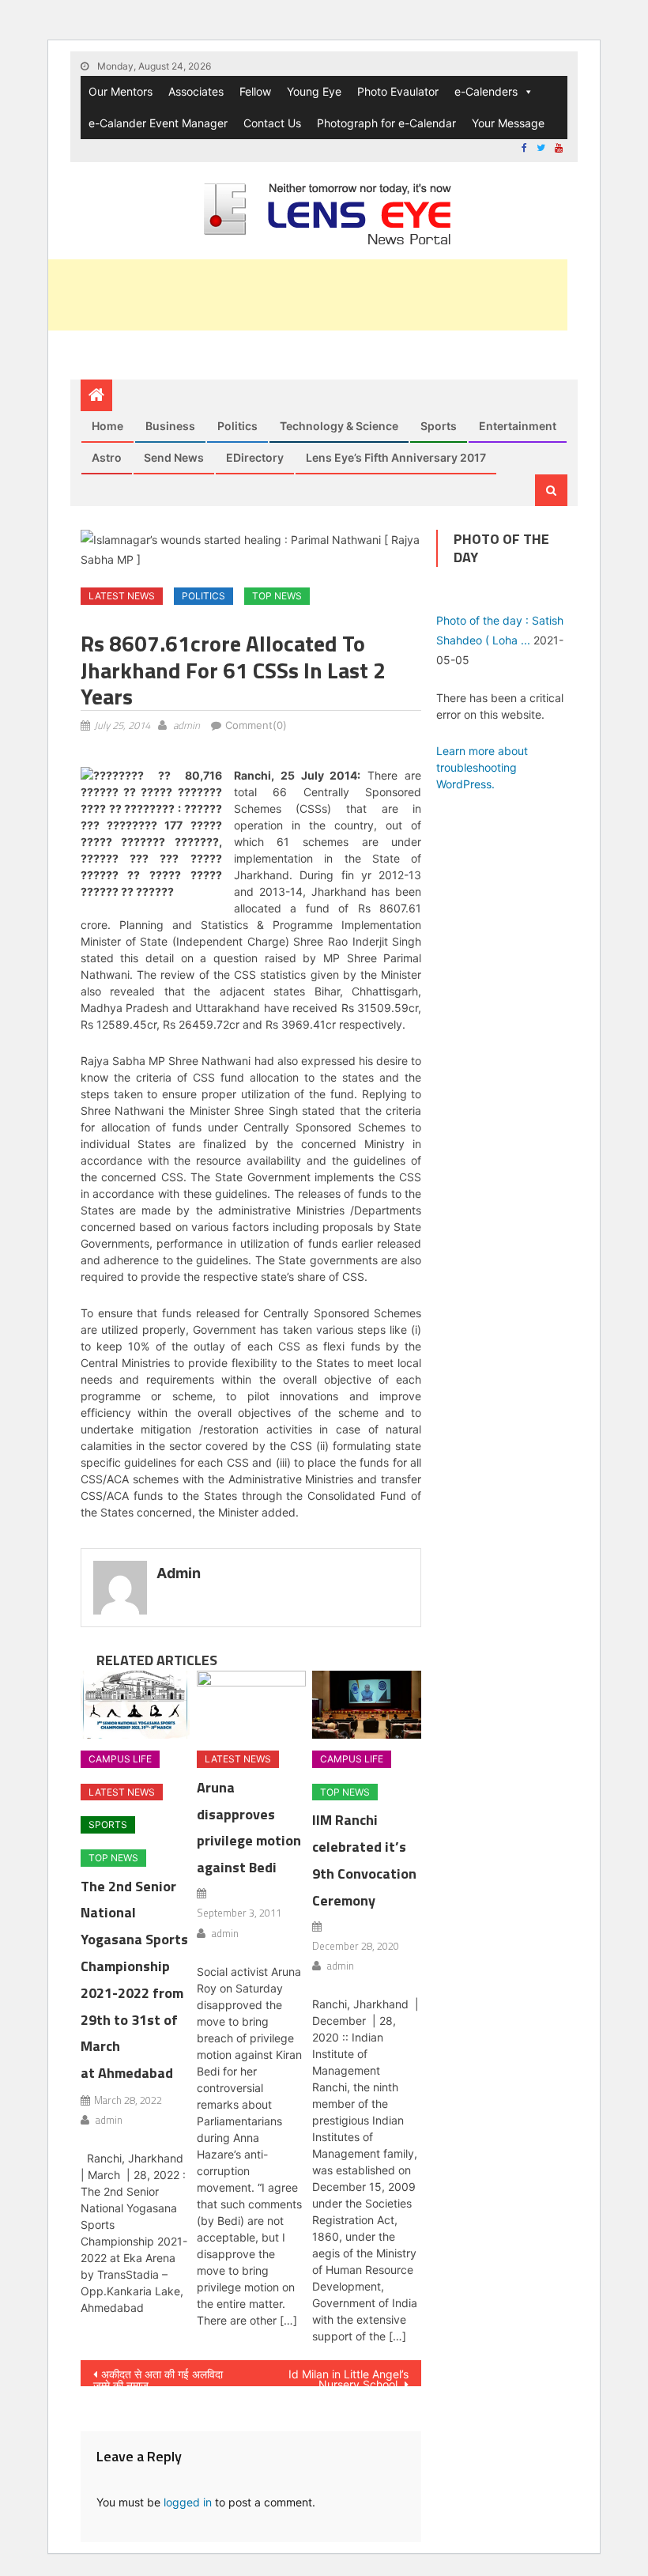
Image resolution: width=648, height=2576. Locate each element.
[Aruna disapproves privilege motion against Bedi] (251, 1705)
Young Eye (314, 91)
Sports (439, 426)
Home (107, 426)
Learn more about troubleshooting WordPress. (482, 767)
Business (170, 426)
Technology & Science (339, 426)
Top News (277, 596)
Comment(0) (256, 725)
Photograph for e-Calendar (386, 123)
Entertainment (518, 426)
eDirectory (255, 457)
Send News (174, 457)
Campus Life (120, 1759)
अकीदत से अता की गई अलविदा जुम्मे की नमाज (158, 2377)
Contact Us (272, 123)
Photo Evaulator (398, 91)
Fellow (255, 91)
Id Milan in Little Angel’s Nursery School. (348, 2377)
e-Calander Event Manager (158, 123)
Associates (196, 91)
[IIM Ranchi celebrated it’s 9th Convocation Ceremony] (367, 1705)
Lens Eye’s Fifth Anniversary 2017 (396, 457)
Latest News (122, 596)
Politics (237, 426)
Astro (107, 457)
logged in (188, 2502)
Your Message (508, 123)
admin (186, 725)
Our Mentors (121, 91)
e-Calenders (486, 91)
